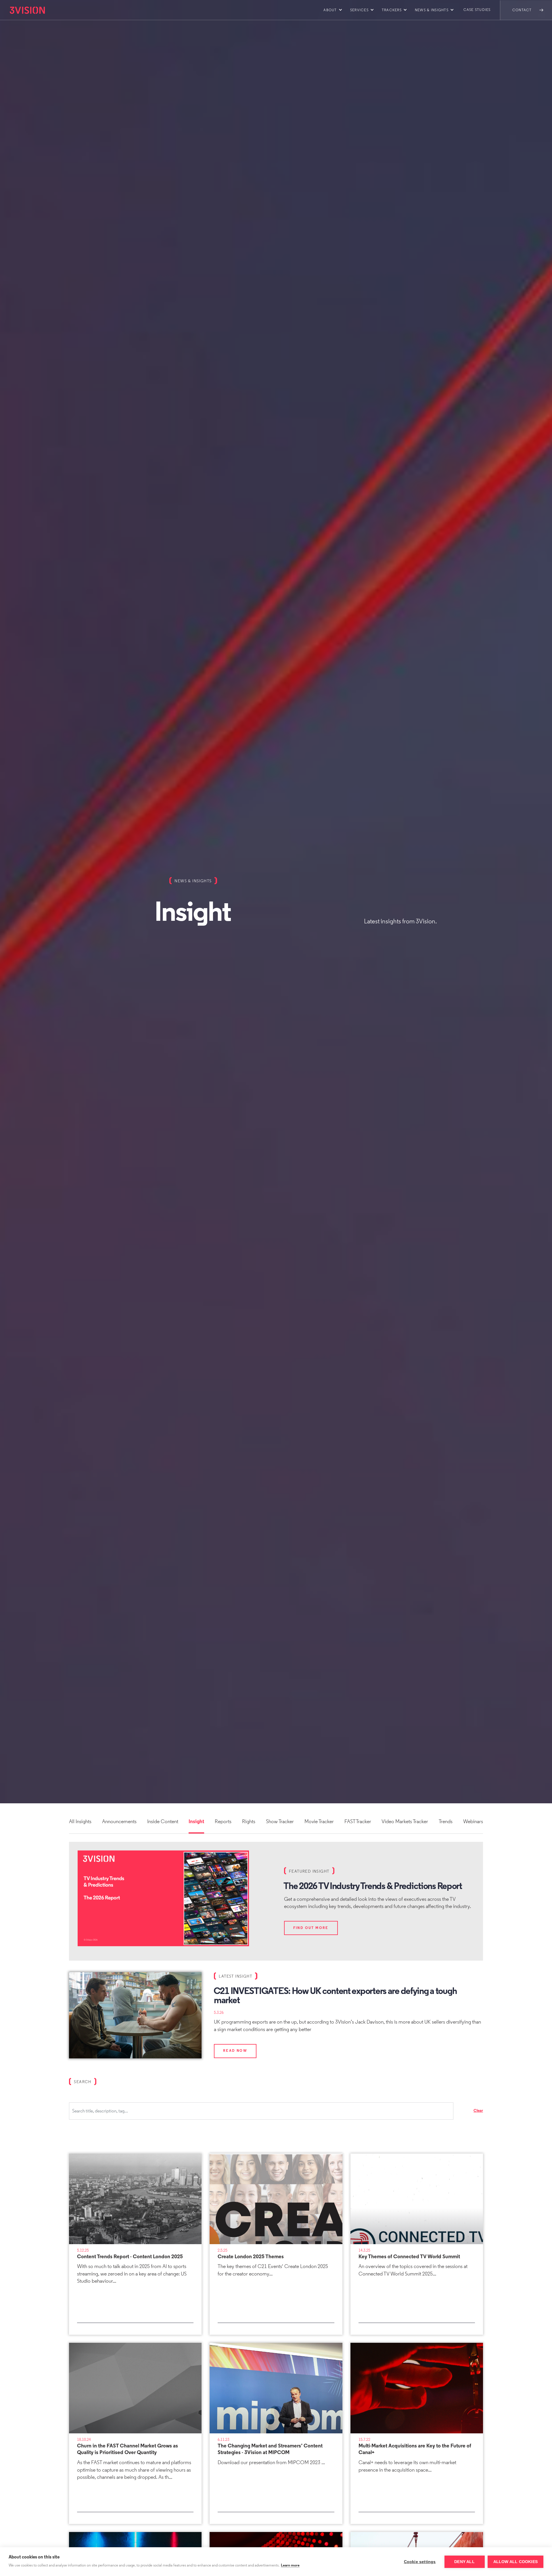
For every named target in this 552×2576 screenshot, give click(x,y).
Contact (522, 10)
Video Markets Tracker (405, 1822)
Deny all (464, 2562)
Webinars (473, 1822)
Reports (223, 1822)
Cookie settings (420, 2562)
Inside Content (163, 1822)
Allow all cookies (515, 2562)
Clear (478, 2111)
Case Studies (477, 10)
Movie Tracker (319, 1822)
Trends (446, 1822)
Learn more (290, 2566)
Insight (196, 1822)
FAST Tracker (358, 1822)
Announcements (119, 1822)
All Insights (80, 1822)
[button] (332, 10)
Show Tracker (280, 1822)
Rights (249, 1822)
